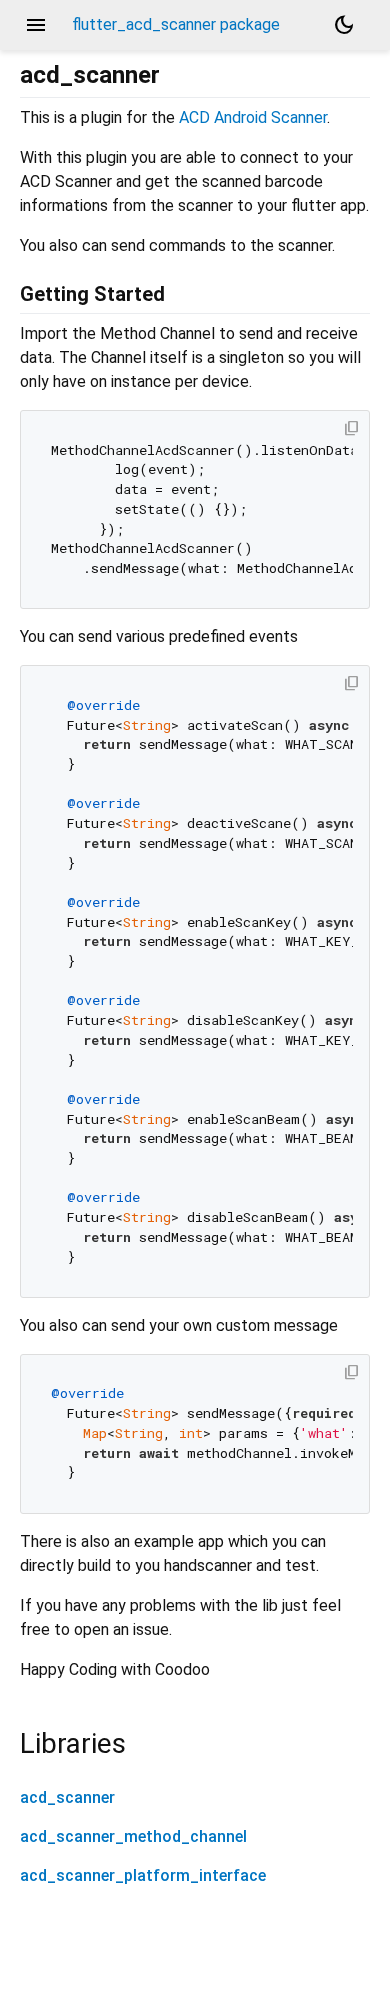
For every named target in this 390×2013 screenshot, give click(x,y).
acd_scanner (67, 1797)
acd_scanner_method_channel (133, 1836)
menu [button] (36, 25)
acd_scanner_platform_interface (143, 1875)
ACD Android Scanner (253, 117)
